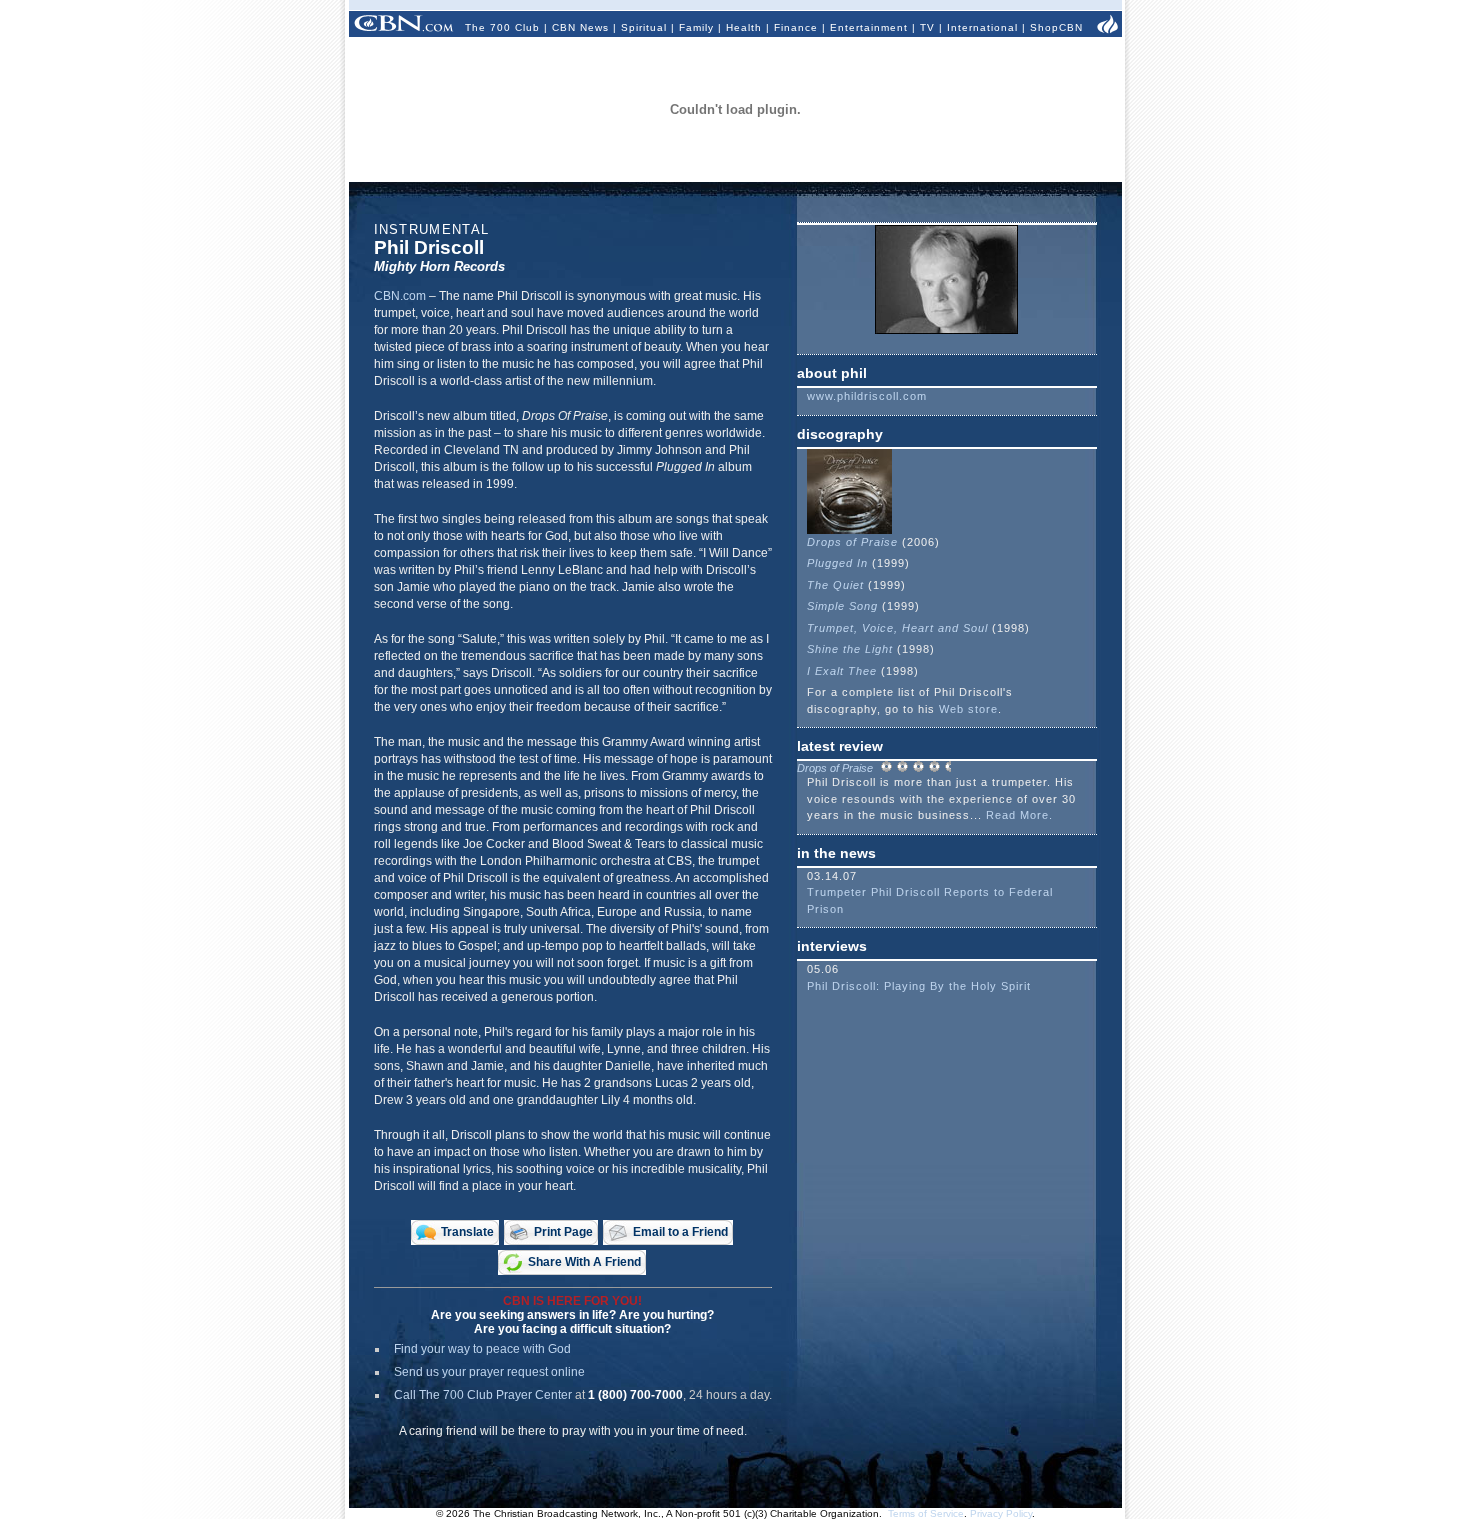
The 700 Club (502, 27)
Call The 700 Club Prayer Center (483, 1395)
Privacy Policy (1001, 1513)
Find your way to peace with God (482, 1349)
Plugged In (837, 563)
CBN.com (400, 296)
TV (927, 27)
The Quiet (835, 585)
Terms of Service (926, 1513)
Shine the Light (850, 649)
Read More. (1019, 815)
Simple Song (842, 606)
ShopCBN (1056, 27)
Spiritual (644, 27)
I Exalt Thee (842, 671)
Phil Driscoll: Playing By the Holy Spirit (919, 986)
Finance (796, 27)
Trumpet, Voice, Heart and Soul (897, 628)
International (982, 27)
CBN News (580, 27)
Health (744, 27)
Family (696, 27)
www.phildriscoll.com (867, 396)
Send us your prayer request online (489, 1372)
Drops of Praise (852, 542)
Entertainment (869, 27)
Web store (966, 709)
